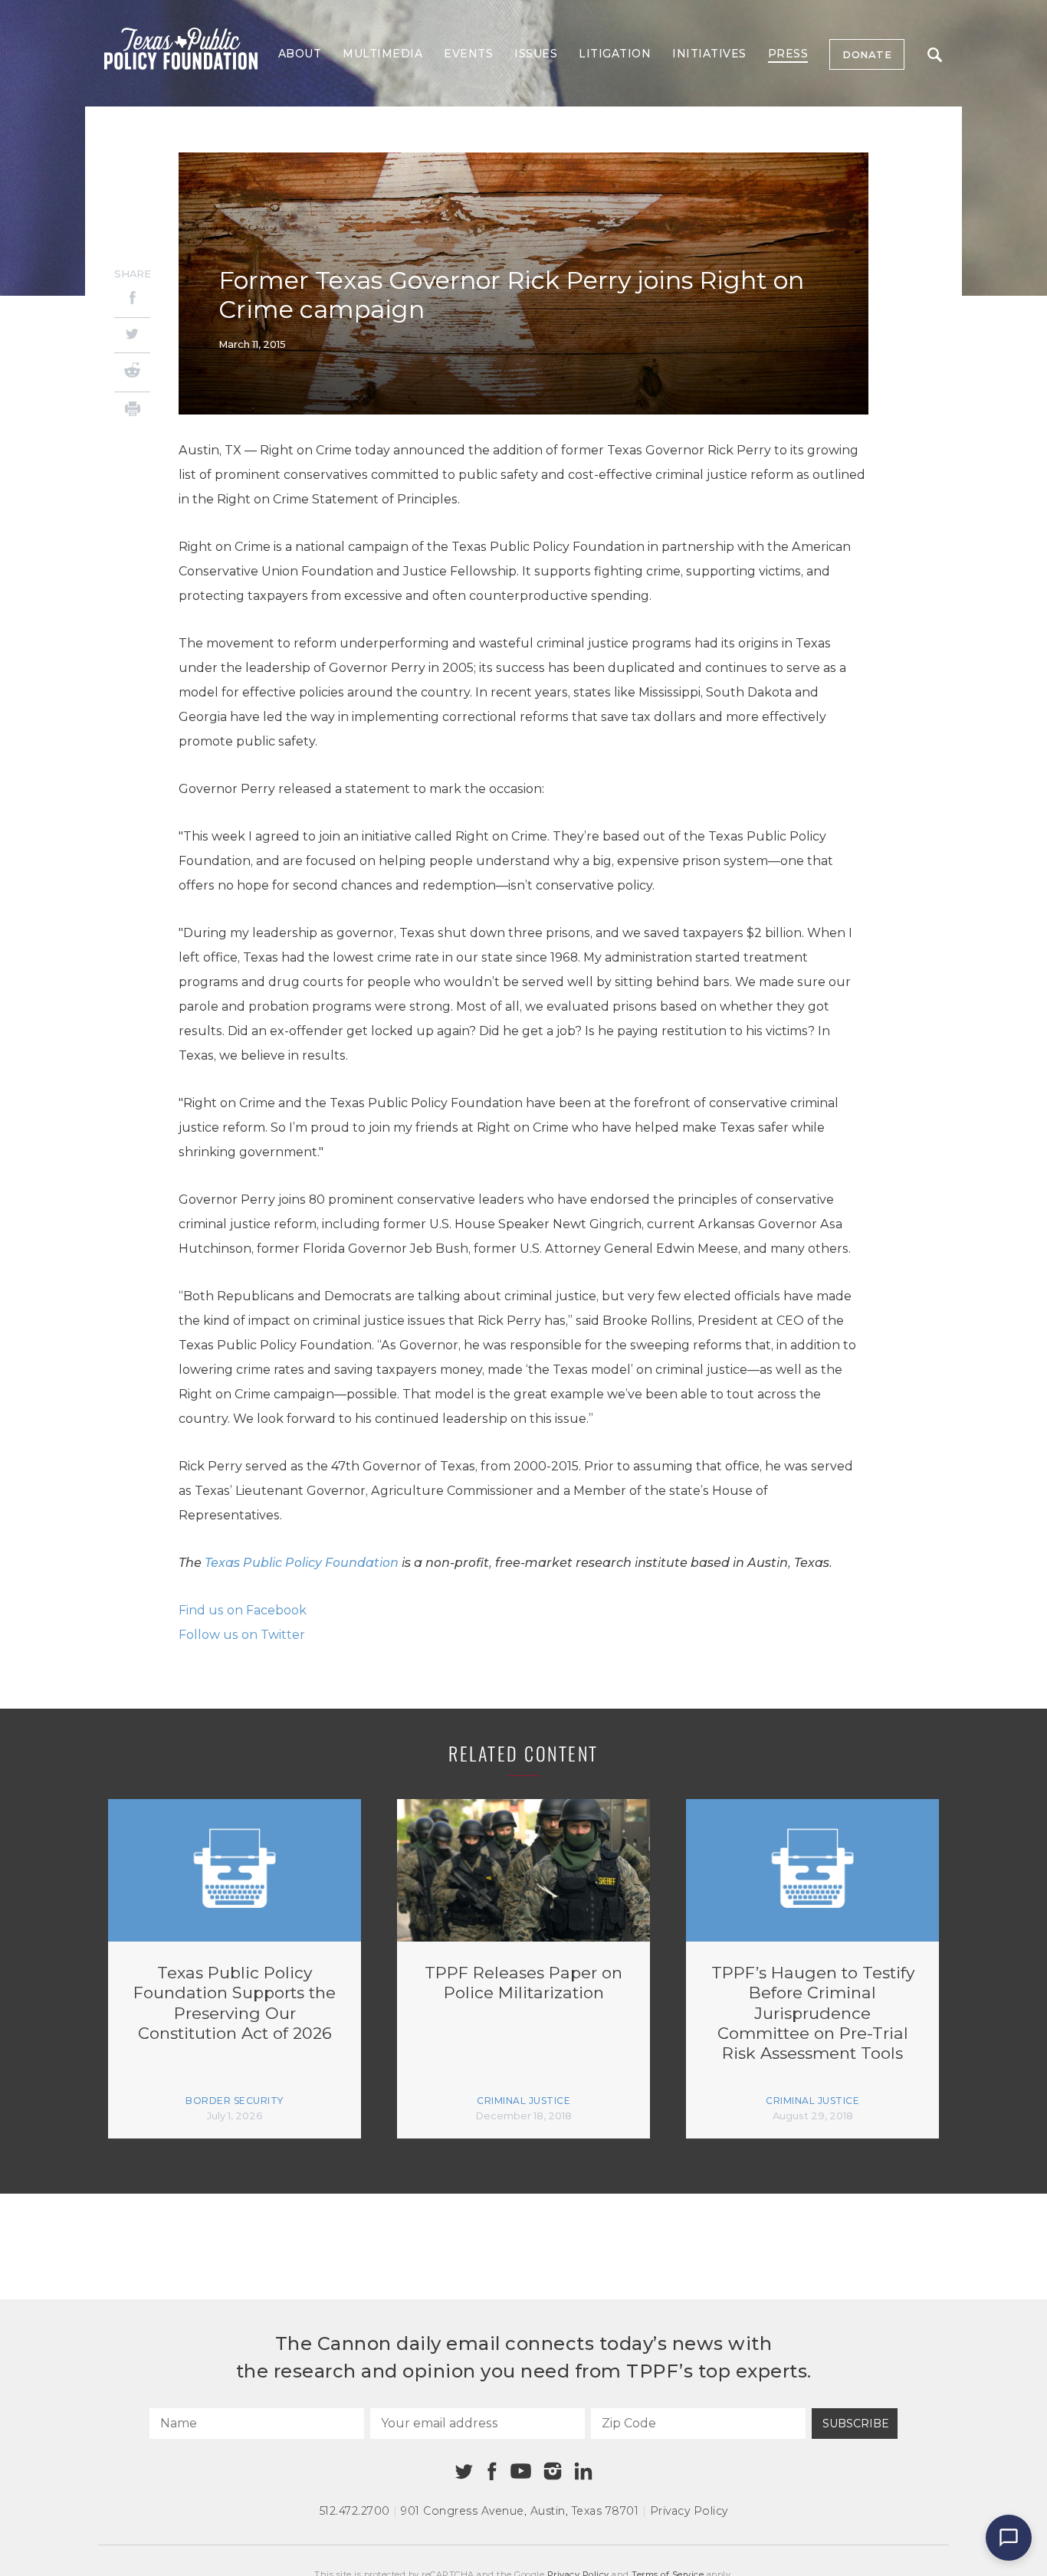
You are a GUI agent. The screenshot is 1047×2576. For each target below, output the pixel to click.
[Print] (132, 411)
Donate (867, 54)
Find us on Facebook (243, 1610)
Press (788, 54)
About (300, 54)
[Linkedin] (583, 2471)
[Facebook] (132, 300)
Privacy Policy (689, 2511)
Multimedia (382, 54)
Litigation (615, 54)
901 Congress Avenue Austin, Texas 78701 (520, 2511)
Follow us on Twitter (242, 1635)
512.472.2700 (355, 2511)
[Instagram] (553, 2471)
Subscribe (856, 2424)
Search (934, 54)
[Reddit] (132, 372)
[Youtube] (520, 2472)
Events (468, 54)
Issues (536, 54)
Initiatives (709, 54)
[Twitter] (132, 335)
